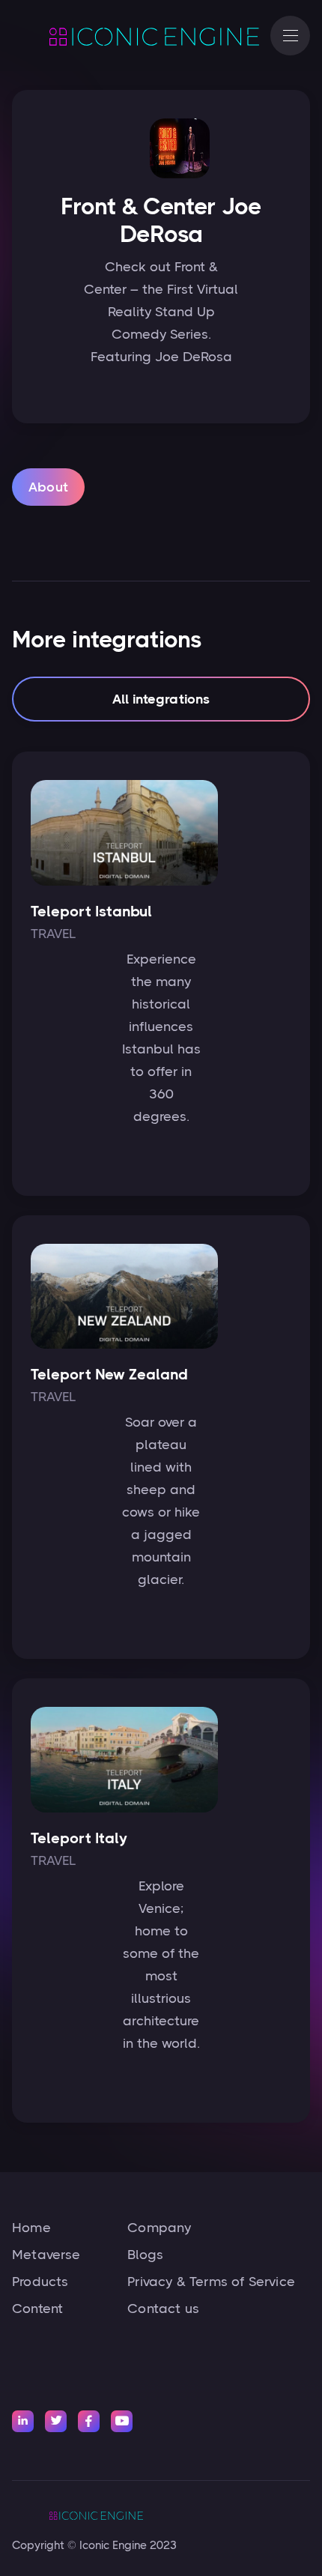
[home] (134, 36)
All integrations (161, 699)
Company (159, 2228)
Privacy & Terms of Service (211, 2282)
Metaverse (46, 2255)
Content (37, 2309)
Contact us (163, 2309)
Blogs (145, 2255)
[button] (290, 36)
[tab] (48, 487)
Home (31, 2228)
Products (40, 2282)
